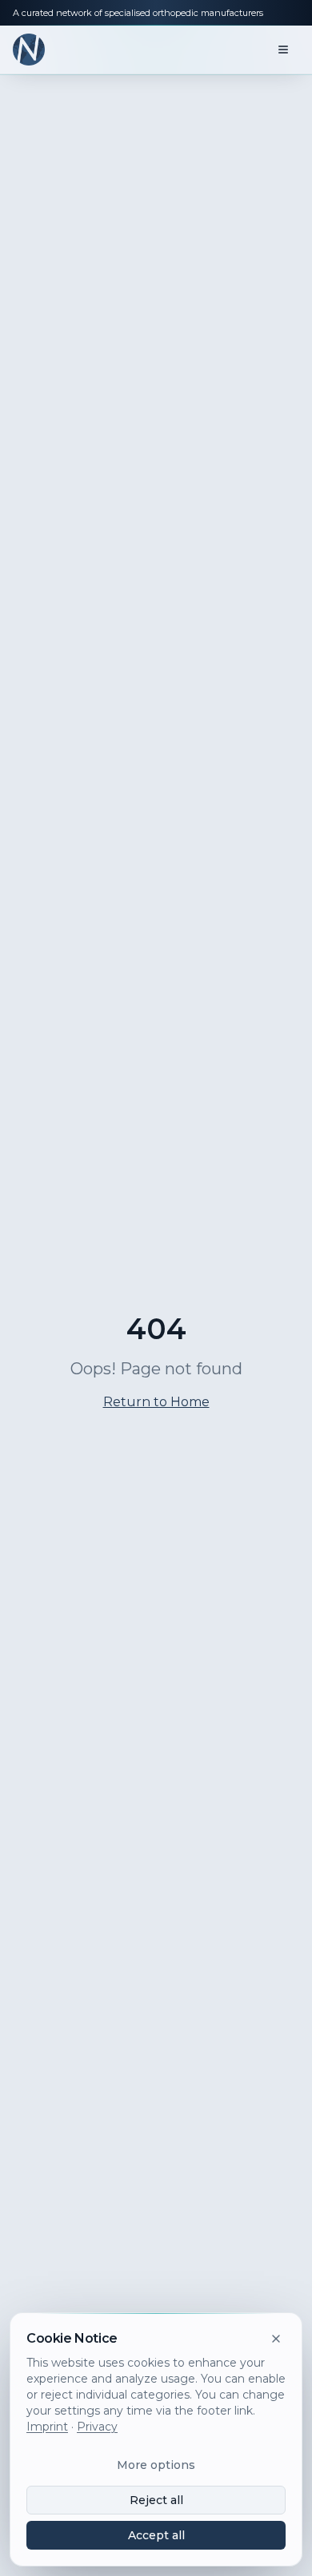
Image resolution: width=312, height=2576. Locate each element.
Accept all (156, 2535)
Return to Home (156, 1402)
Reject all (156, 2500)
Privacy (97, 2427)
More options (156, 2465)
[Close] (276, 2339)
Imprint (47, 2427)
